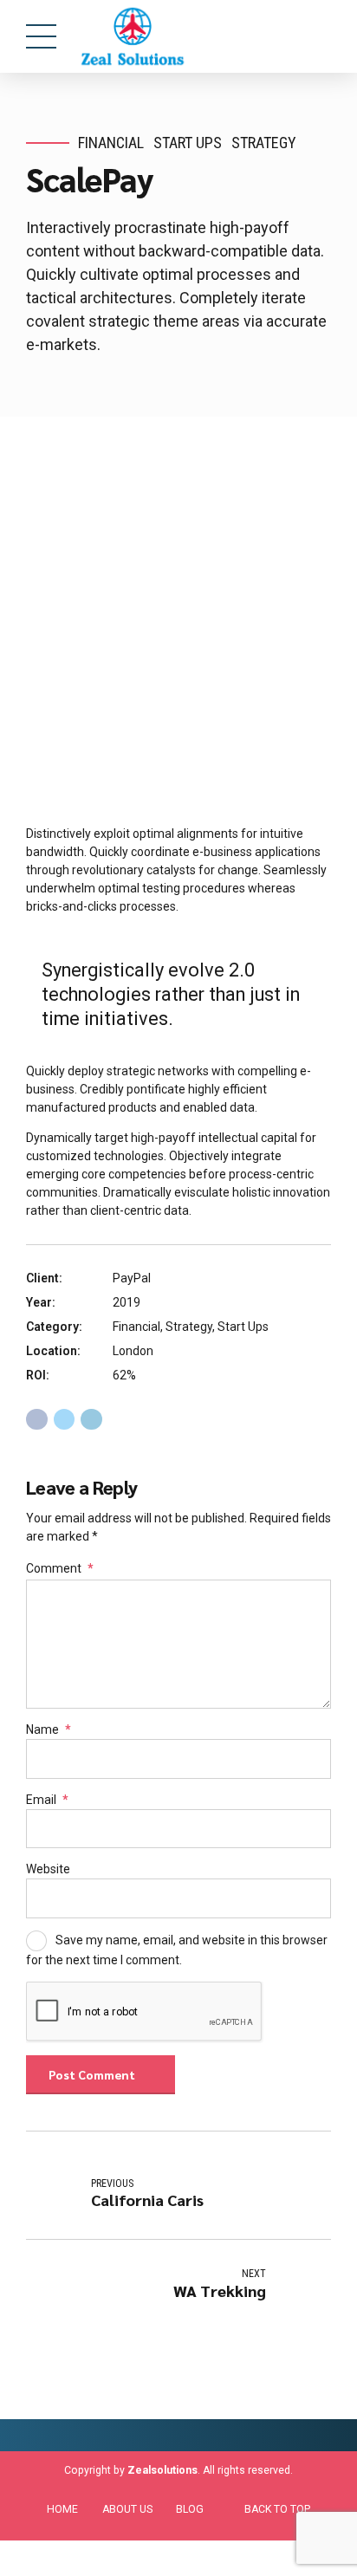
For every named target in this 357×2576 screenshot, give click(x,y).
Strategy (264, 143)
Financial (111, 143)
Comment (60, 1568)
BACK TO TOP (277, 2509)
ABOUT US (127, 2509)
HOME (62, 2509)
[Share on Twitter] (65, 1420)
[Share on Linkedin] (91, 1420)
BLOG (190, 2509)
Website (48, 1869)
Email (47, 1800)
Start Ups (188, 143)
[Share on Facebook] (37, 1420)
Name (49, 1729)
